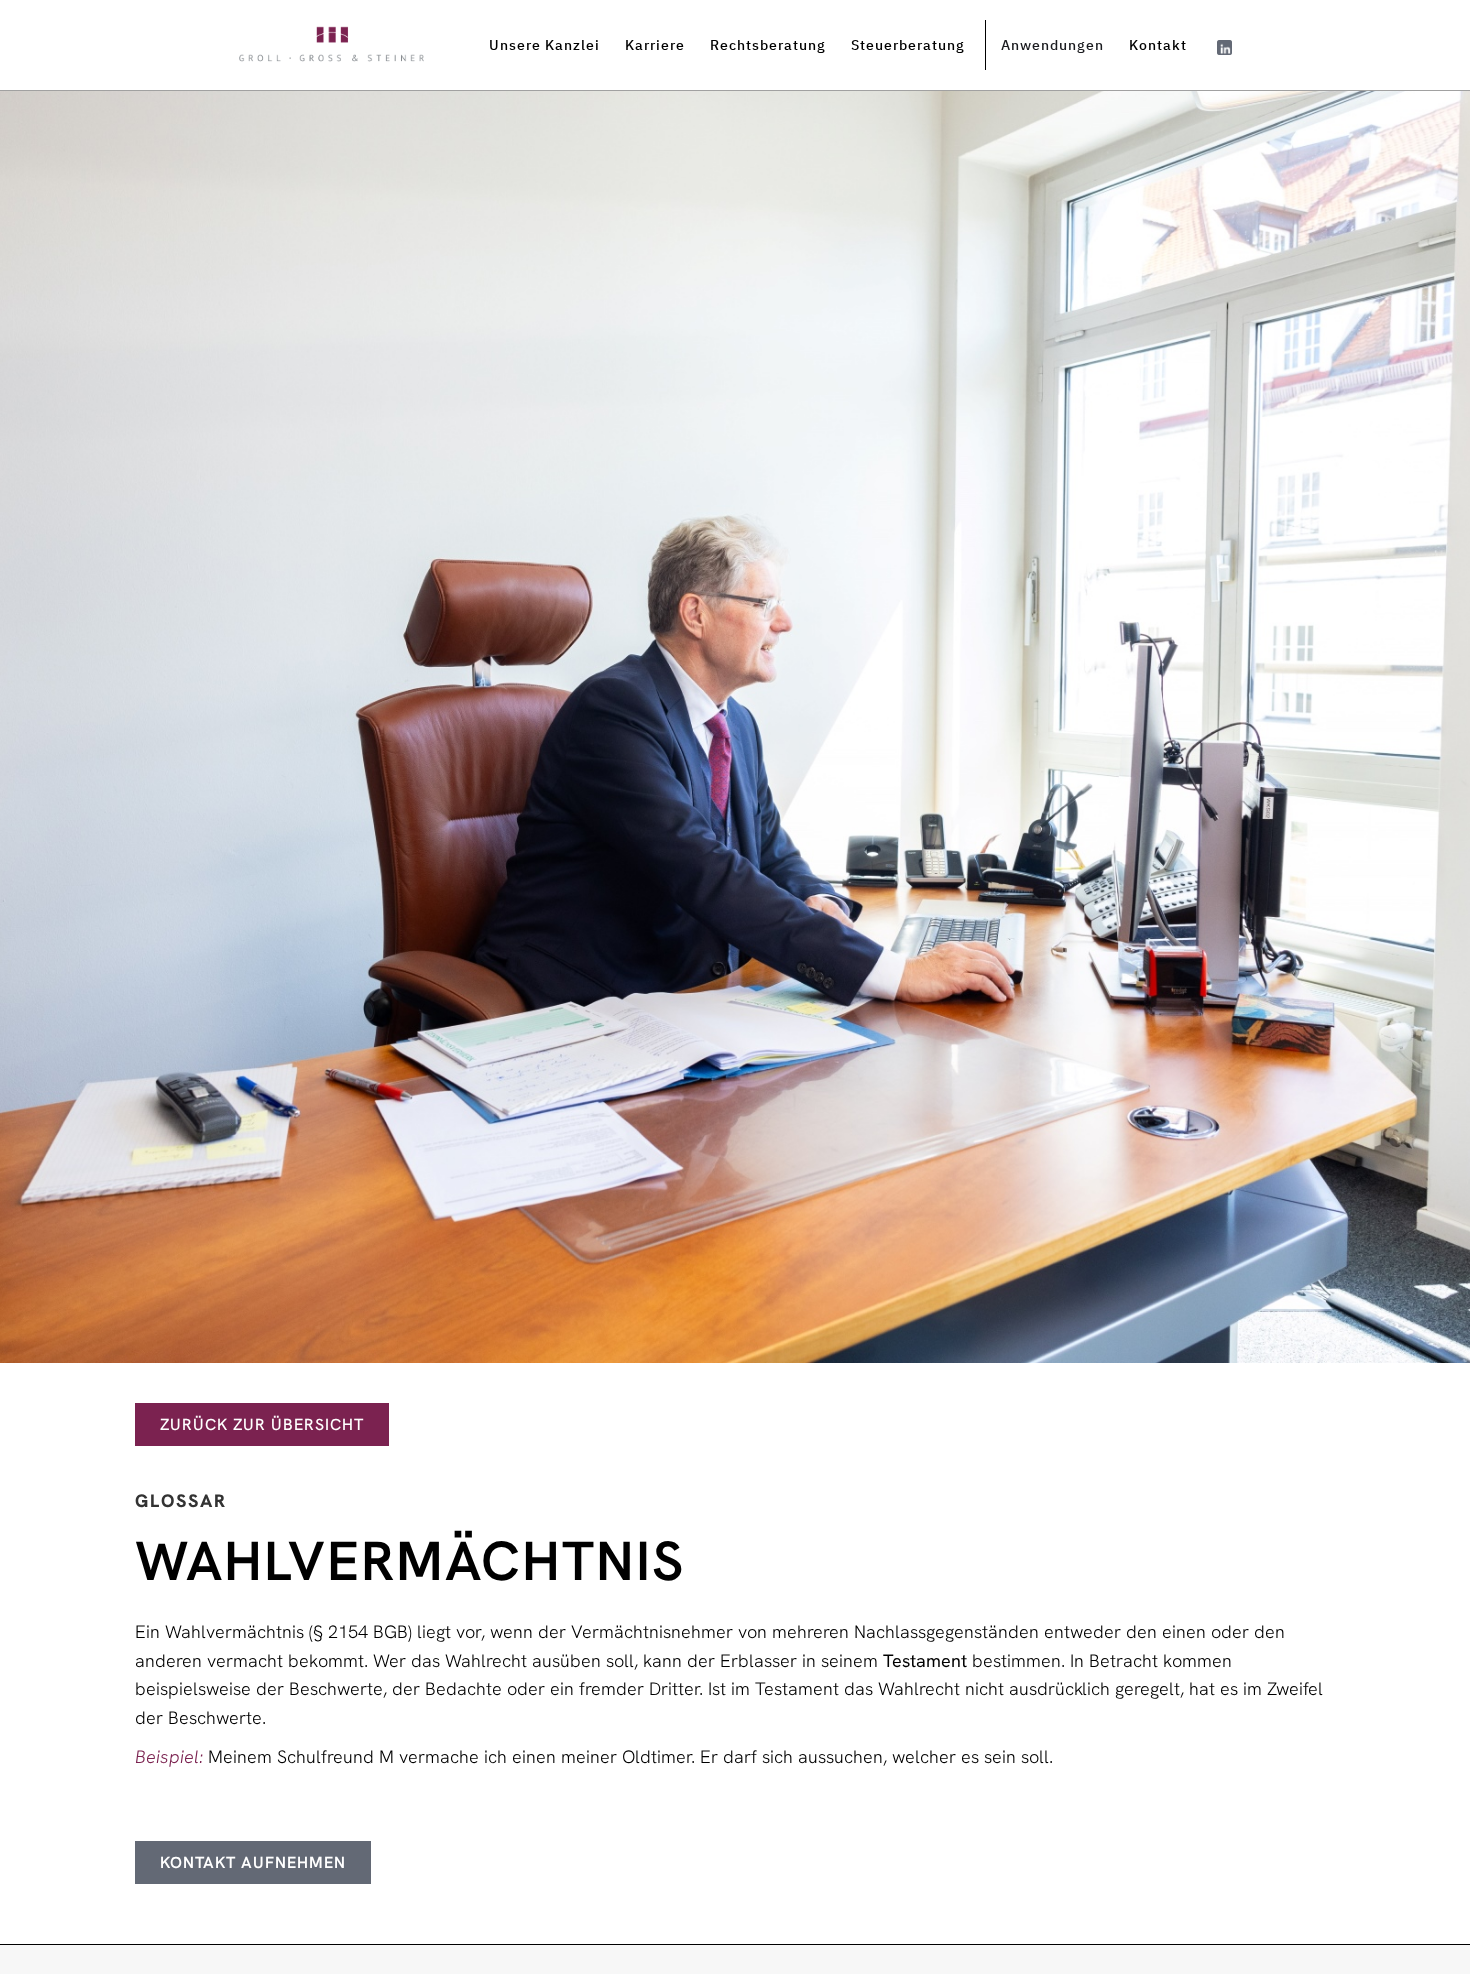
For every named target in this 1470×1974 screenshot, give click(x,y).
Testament (925, 1660)
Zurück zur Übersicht (262, 1424)
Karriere (655, 45)
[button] (552, 45)
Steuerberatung (908, 45)
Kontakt (1158, 45)
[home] (331, 45)
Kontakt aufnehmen (253, 1862)
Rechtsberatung (768, 45)
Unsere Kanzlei (544, 45)
